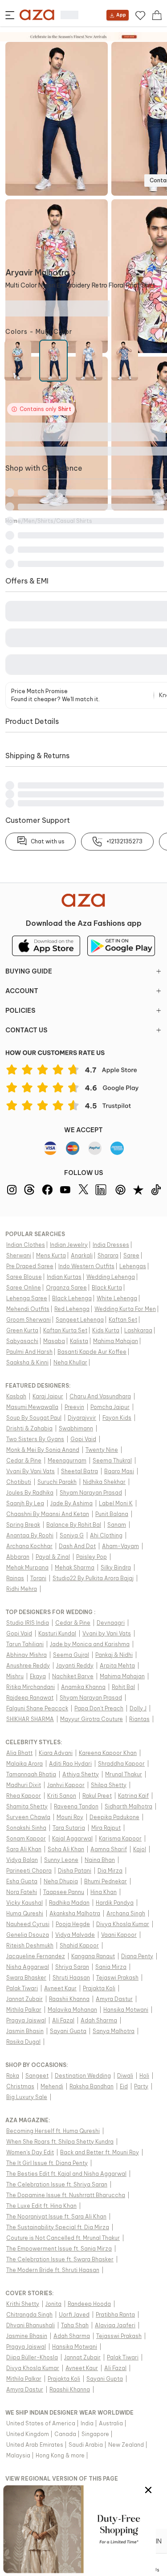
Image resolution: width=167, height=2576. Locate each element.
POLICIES (20, 1011)
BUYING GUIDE (29, 971)
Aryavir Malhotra (37, 273)
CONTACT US (26, 1030)
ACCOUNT (22, 991)
